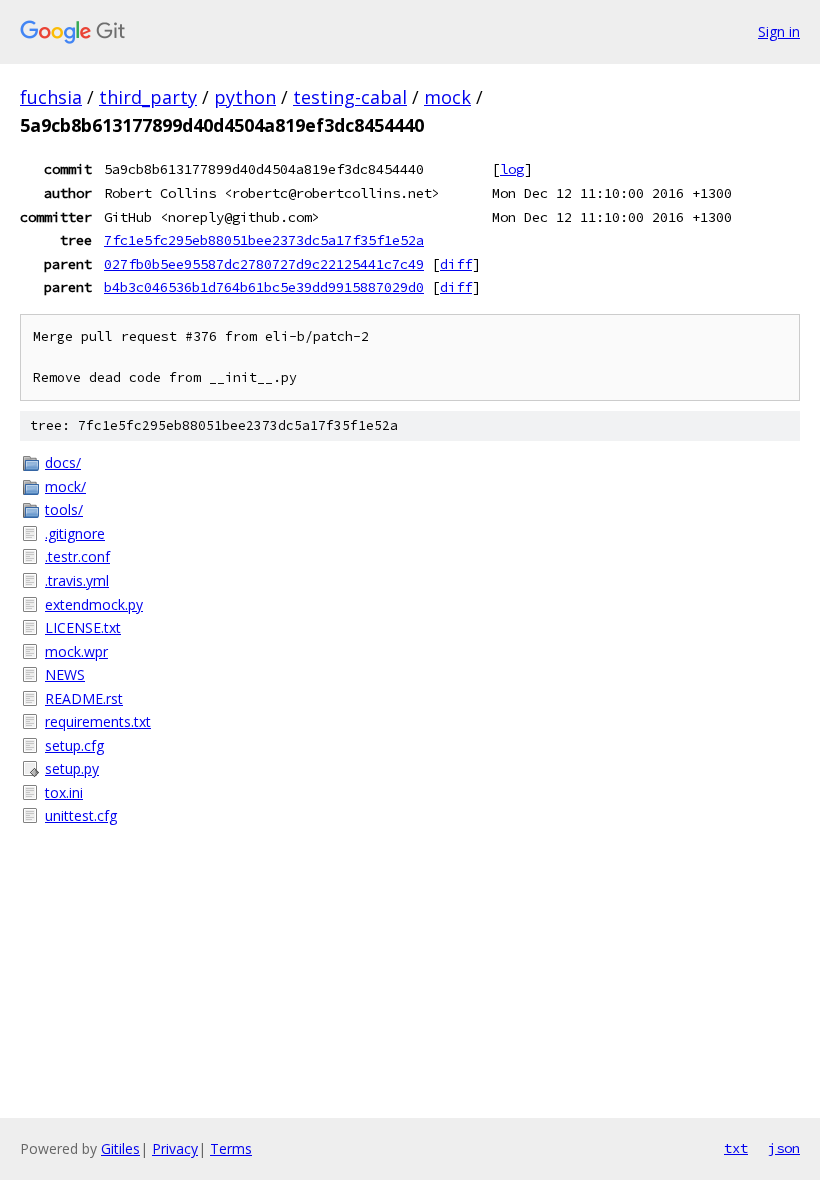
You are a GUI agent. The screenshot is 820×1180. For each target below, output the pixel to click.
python (245, 97)
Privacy (175, 1148)
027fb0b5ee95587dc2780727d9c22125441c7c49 (264, 264)
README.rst (84, 698)
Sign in (779, 31)
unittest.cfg (81, 815)
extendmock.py (94, 604)
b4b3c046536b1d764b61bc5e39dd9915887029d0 (264, 287)
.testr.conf (77, 556)
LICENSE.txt (83, 627)
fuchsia (51, 97)
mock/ (65, 486)
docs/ (63, 462)
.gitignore (75, 533)
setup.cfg (74, 745)
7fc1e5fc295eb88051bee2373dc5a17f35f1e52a (264, 240)
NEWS (65, 674)
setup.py (72, 768)
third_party (148, 97)
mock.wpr (76, 651)
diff (456, 264)
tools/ (64, 509)
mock (447, 97)
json (784, 1148)
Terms (231, 1148)
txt (736, 1148)
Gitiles (120, 1148)
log (512, 169)
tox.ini (64, 792)
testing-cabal (350, 97)
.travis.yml (77, 580)
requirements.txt (98, 721)
